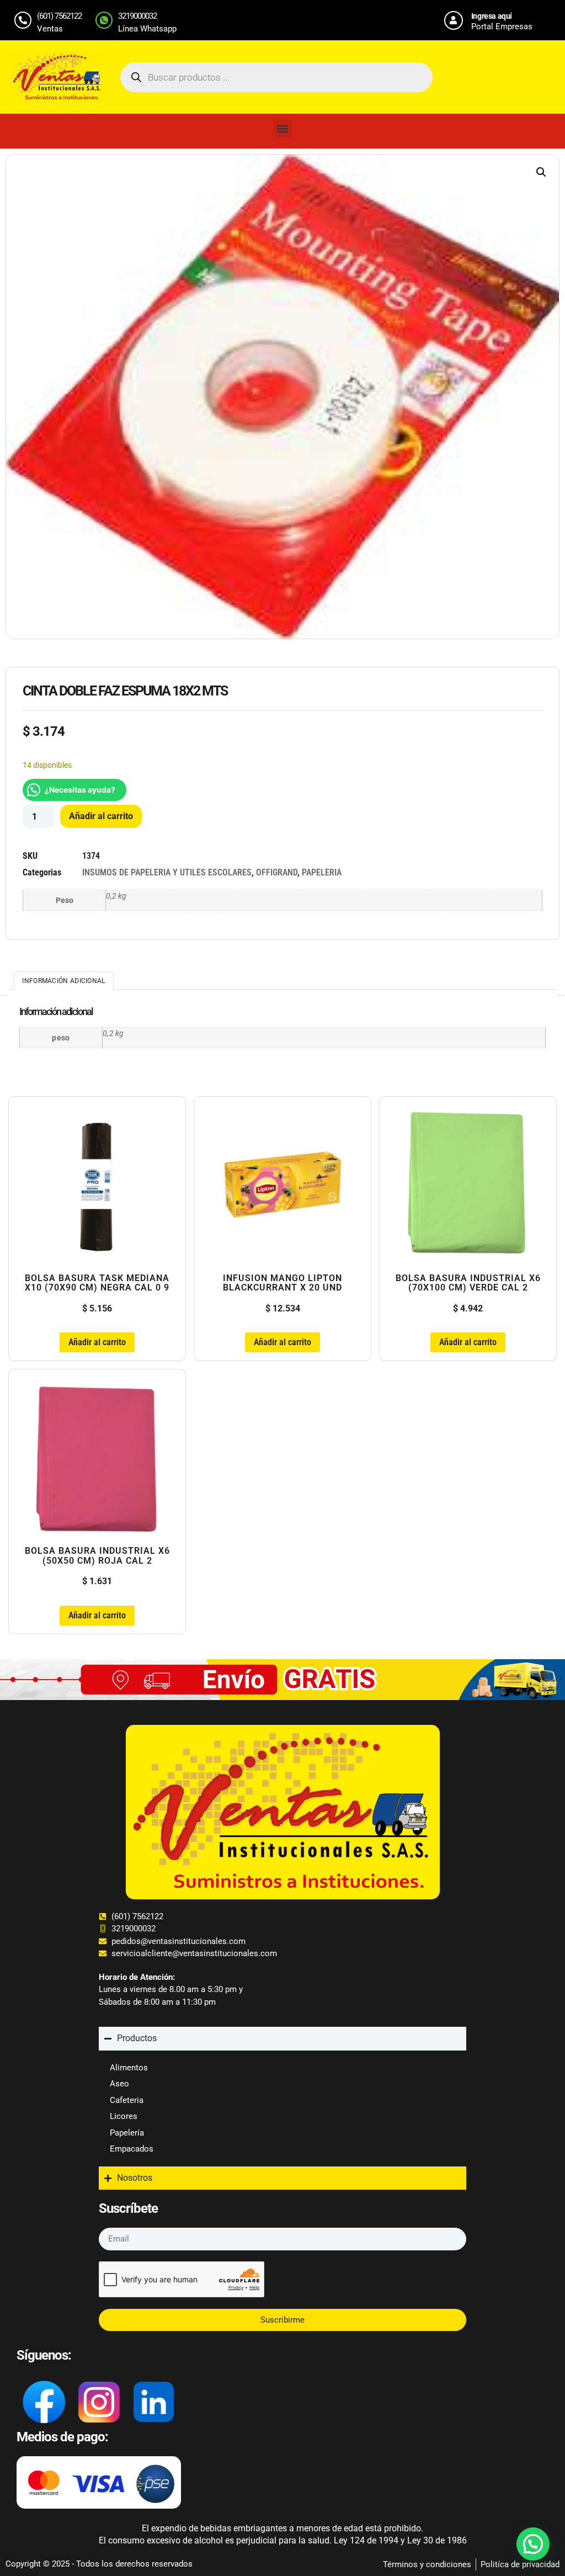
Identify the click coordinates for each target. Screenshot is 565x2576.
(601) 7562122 (59, 16)
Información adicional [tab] (63, 981)
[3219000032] (104, 20)
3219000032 (137, 16)
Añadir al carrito (101, 816)
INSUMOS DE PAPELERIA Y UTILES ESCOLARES (167, 872)
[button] (283, 128)
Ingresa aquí (492, 16)
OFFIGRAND (277, 872)
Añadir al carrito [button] (97, 1342)
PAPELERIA (322, 872)
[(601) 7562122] (23, 20)
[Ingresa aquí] (454, 20)
